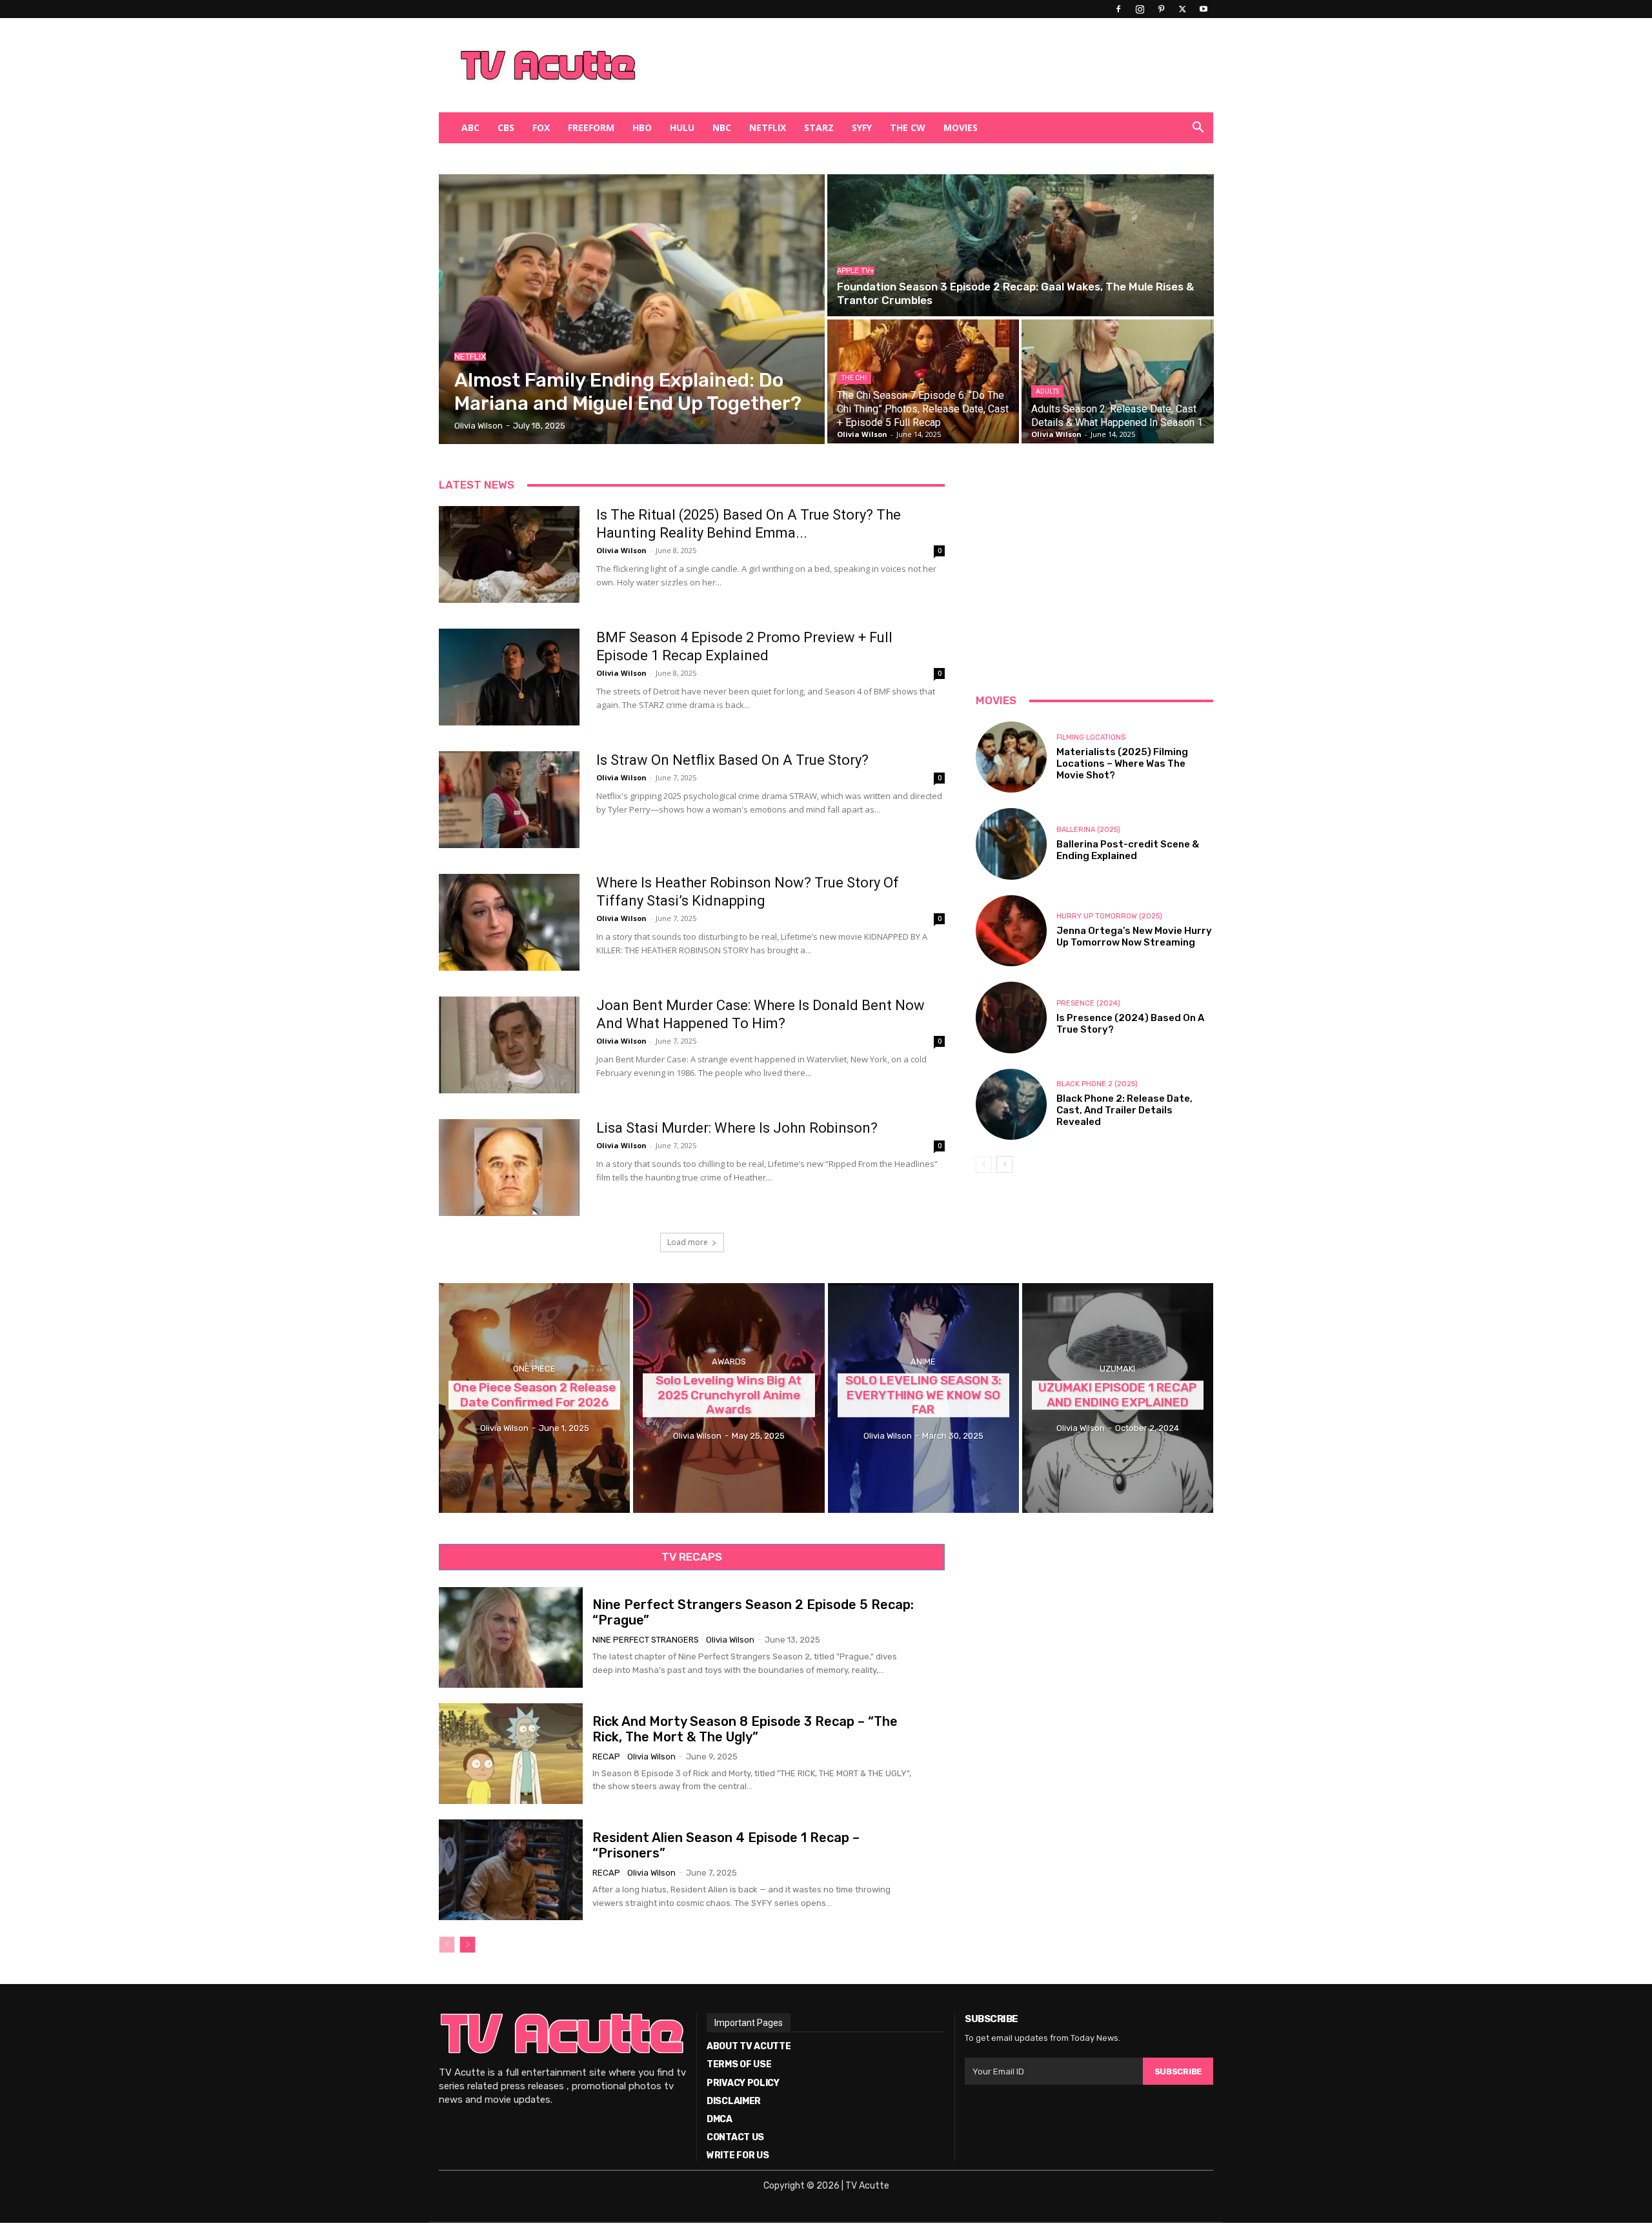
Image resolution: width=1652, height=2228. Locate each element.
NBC (722, 127)
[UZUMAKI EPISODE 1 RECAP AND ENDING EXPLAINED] (1118, 1398)
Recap (606, 1757)
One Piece (534, 1369)
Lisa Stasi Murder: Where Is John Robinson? (737, 1128)
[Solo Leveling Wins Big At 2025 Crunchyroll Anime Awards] (729, 1398)
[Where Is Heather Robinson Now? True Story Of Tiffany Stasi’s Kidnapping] (509, 922)
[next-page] (1004, 1164)
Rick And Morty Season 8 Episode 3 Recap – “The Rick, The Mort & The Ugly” (745, 1729)
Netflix (768, 127)
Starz (819, 127)
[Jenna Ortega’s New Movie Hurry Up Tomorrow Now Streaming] (1011, 931)
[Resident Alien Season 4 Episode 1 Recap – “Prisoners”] (511, 1870)
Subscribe (1178, 2071)
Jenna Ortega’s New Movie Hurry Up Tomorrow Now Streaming (1134, 937)
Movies (961, 127)
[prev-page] (984, 1164)
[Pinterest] (1161, 9)
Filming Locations (1091, 737)
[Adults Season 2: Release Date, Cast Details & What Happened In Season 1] (1117, 381)
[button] (1198, 129)
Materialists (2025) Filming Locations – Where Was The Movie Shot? (1122, 764)
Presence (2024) (1088, 1003)
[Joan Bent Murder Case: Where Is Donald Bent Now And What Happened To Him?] (509, 1045)
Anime (923, 1362)
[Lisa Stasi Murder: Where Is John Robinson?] (509, 1168)
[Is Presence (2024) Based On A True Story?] (1011, 1017)
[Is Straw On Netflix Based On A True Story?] (509, 800)
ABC (470, 127)
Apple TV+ (856, 271)
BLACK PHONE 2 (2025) (1097, 1084)
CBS (506, 127)
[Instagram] (1140, 9)
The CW (908, 127)
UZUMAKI (1117, 1369)
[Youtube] (1204, 9)
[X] (1182, 9)
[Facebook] (1118, 9)
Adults (1047, 391)
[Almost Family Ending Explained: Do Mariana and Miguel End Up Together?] (632, 309)
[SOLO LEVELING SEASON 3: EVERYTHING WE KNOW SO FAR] (923, 1398)
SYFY (862, 127)
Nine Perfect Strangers (646, 1640)
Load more (688, 1242)
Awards (729, 1362)
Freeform (591, 127)
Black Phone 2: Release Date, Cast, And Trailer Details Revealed (1124, 1110)
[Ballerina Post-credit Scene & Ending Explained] (1011, 844)
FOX (541, 127)
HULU (682, 127)
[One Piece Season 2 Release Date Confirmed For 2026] (534, 1398)
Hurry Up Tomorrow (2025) (1109, 916)
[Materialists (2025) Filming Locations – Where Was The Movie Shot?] (1011, 757)
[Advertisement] (893, 65)
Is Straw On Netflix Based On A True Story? (732, 760)
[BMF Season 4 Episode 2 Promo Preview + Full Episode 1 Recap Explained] (509, 677)
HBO (642, 127)
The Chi (854, 378)
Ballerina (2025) (1088, 830)
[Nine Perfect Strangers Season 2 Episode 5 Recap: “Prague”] (511, 1637)
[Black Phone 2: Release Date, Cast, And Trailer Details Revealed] (1011, 1104)
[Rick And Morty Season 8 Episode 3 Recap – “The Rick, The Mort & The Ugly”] (511, 1754)
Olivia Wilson (621, 550)
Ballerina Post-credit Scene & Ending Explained (1128, 850)
